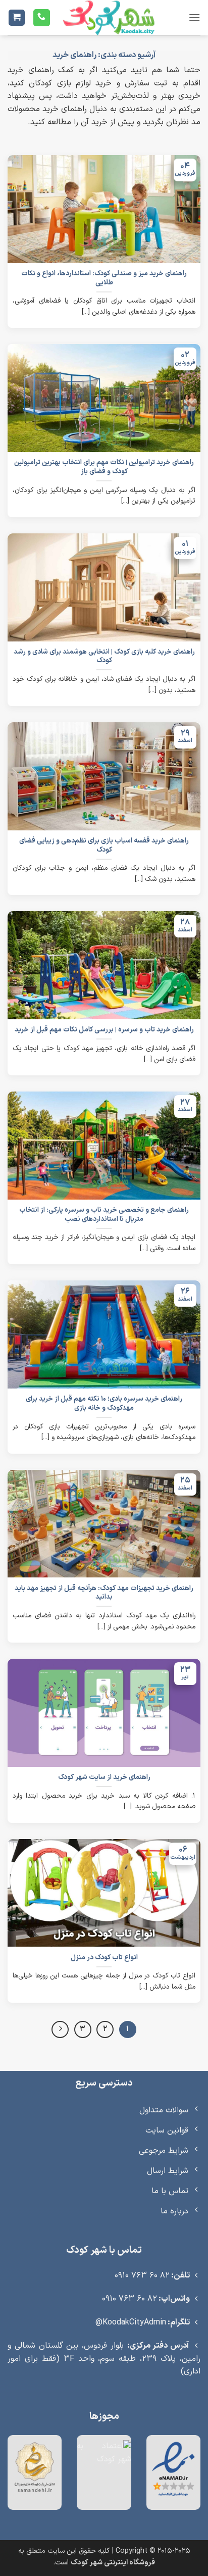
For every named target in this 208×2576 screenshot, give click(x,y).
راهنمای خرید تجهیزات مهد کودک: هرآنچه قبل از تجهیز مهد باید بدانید (104, 1593)
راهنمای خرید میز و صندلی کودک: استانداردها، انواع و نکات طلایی (104, 278)
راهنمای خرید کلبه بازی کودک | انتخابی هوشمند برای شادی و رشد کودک (104, 656)
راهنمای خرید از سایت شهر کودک (104, 1777)
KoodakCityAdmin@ (131, 2322)
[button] (194, 17)
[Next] (60, 2029)
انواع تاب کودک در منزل (104, 1958)
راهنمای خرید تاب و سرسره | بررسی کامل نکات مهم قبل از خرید (104, 1030)
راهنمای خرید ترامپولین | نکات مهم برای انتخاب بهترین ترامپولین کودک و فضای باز (104, 467)
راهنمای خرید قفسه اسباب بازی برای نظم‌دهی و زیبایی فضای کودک (104, 845)
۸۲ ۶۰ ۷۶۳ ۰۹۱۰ (142, 2275)
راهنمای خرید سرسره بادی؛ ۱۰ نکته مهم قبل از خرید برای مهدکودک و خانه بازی (104, 1403)
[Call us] (42, 18)
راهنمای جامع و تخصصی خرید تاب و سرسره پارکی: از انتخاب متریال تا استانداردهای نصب (104, 1215)
